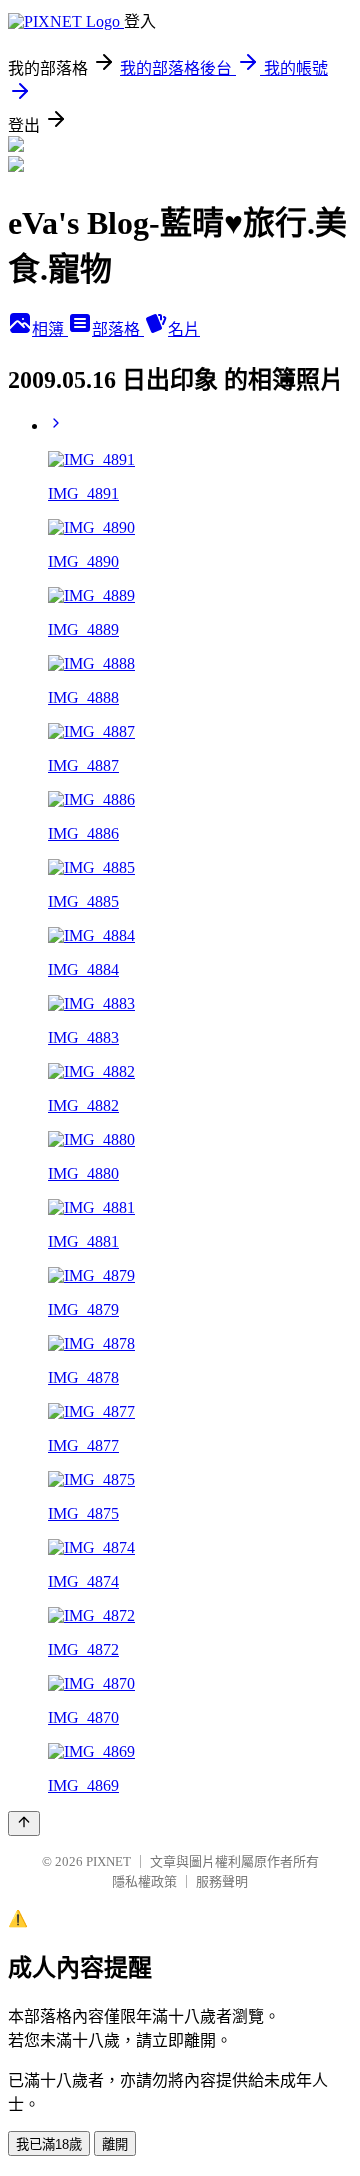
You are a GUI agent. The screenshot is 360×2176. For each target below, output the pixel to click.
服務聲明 (222, 1881)
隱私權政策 (144, 1881)
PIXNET (108, 1861)
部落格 (118, 329)
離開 (115, 2144)
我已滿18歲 (49, 2144)
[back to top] (24, 1823)
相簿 (50, 329)
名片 (184, 329)
